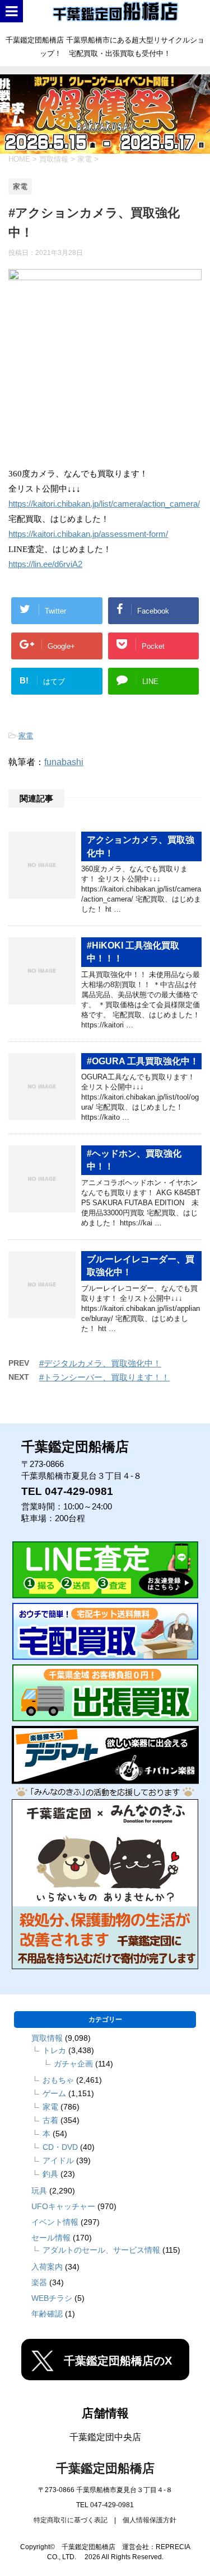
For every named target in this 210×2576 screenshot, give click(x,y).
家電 (26, 736)
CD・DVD (60, 2147)
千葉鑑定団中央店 (105, 2437)
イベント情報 (55, 2222)
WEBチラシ (52, 2298)
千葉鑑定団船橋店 (105, 2468)
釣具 (50, 2174)
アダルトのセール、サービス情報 (101, 2250)
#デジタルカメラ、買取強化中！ (100, 1363)
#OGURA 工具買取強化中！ (143, 1061)
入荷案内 (47, 2267)
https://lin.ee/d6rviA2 (45, 564)
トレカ (54, 2050)
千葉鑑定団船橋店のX (118, 2361)
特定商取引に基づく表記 (71, 2520)
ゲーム (54, 2093)
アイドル (58, 2160)
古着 (50, 2120)
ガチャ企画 (73, 2064)
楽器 (39, 2282)
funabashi (64, 762)
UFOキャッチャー (63, 2206)
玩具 (39, 2191)
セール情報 (51, 2238)
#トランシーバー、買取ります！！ (104, 1377)
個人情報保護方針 (150, 2520)
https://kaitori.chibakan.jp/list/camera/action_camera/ (104, 504)
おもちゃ (58, 2080)
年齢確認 (47, 2314)
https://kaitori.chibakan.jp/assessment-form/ (88, 534)
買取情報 (47, 2038)
